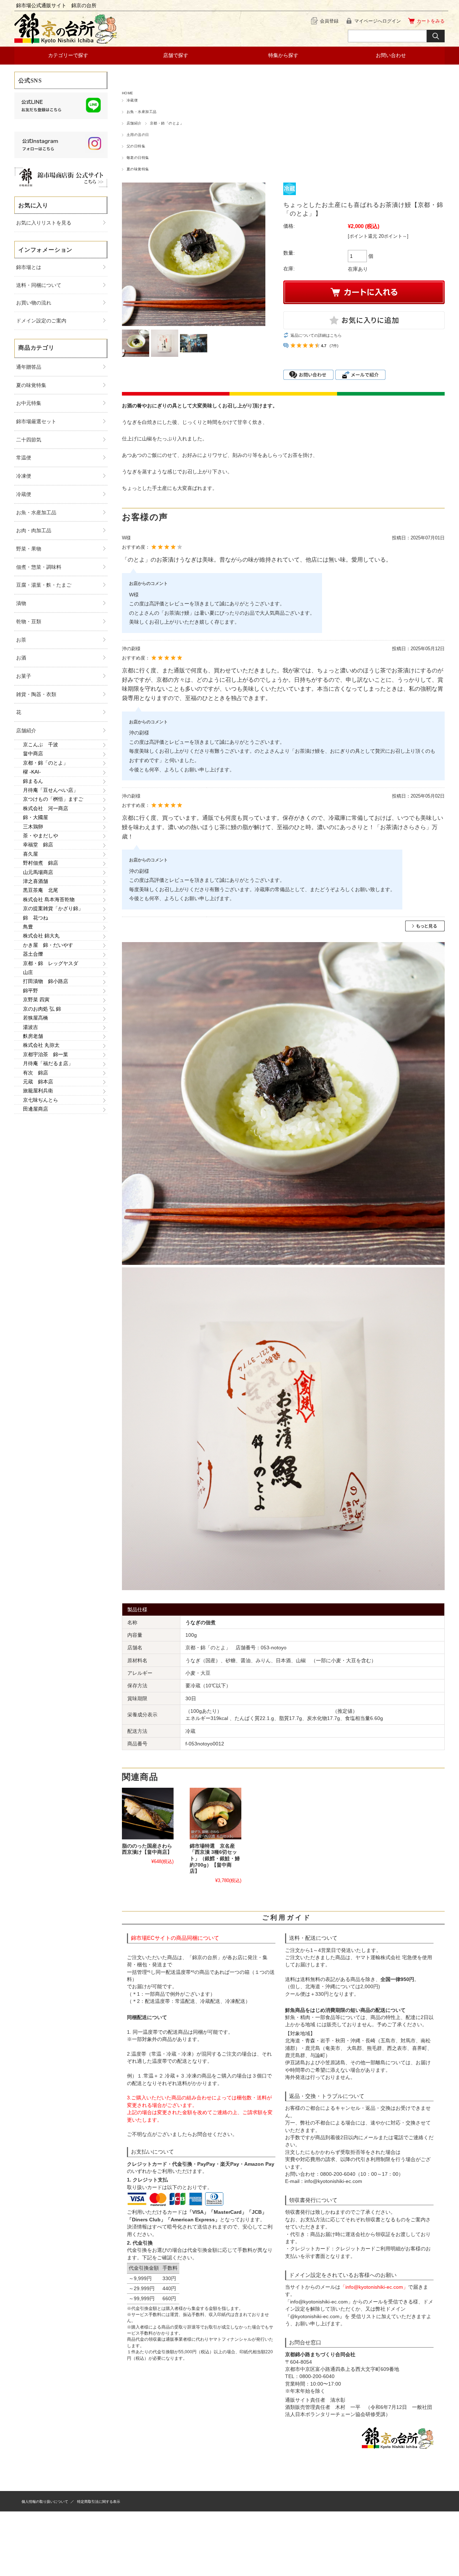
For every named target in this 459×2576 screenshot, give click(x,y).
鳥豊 (28, 927)
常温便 (24, 458)
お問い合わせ (391, 55)
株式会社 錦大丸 (41, 936)
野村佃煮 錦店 (41, 863)
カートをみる (431, 21)
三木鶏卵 (33, 827)
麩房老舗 (33, 1036)
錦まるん (33, 781)
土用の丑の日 (138, 135)
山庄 (28, 972)
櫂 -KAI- (32, 772)
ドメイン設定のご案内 (41, 321)
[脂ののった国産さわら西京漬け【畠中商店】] (148, 1814)
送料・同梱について (39, 285)
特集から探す (283, 55)
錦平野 (30, 991)
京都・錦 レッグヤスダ (51, 963)
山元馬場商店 (38, 872)
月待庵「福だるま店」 (48, 1063)
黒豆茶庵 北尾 (41, 890)
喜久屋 (30, 854)
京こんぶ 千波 (41, 745)
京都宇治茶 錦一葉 (46, 1054)
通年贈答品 (29, 367)
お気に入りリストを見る (44, 223)
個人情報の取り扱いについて (45, 2502)
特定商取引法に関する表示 (99, 2502)
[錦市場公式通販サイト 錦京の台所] (66, 42)
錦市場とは (29, 267)
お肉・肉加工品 (34, 530)
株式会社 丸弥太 (41, 1045)
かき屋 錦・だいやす (48, 945)
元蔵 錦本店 (38, 1082)
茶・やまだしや (41, 836)
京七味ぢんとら (41, 1100)
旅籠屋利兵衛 (38, 1091)
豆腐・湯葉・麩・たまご (44, 585)
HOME (128, 93)
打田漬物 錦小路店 (46, 981)
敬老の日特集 (138, 158)
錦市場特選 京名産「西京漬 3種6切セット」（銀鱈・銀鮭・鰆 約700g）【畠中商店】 (217, 1859)
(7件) (334, 346)
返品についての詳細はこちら (316, 335)
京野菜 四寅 (36, 999)
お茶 (21, 640)
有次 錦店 (36, 1073)
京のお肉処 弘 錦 (42, 1009)
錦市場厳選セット (36, 421)
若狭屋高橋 (36, 1018)
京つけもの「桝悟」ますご (53, 799)
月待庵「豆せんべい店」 (51, 790)
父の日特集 (136, 146)
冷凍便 (24, 476)
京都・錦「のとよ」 (167, 123)
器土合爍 (33, 954)
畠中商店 (33, 753)
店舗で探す (176, 55)
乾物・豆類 (29, 621)
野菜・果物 (29, 549)
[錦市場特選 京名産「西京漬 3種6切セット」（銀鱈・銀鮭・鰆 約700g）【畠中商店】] (216, 1814)
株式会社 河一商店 (46, 808)
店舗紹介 (134, 123)
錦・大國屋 (36, 817)
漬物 (21, 603)
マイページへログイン (378, 21)
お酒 (21, 658)
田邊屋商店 (36, 1109)
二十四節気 (29, 440)
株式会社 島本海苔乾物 (49, 899)
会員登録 (329, 21)
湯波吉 (30, 1027)
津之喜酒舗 (36, 881)
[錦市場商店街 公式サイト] (61, 186)
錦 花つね (36, 918)
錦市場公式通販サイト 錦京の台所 (56, 5)
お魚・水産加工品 (142, 112)
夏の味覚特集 (138, 169)
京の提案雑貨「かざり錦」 (53, 908)
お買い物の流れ (34, 303)
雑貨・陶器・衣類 (36, 694)
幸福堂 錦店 (38, 845)
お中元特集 (29, 403)
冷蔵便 (132, 100)
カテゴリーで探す (68, 55)
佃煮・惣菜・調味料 (39, 567)
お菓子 (24, 676)
